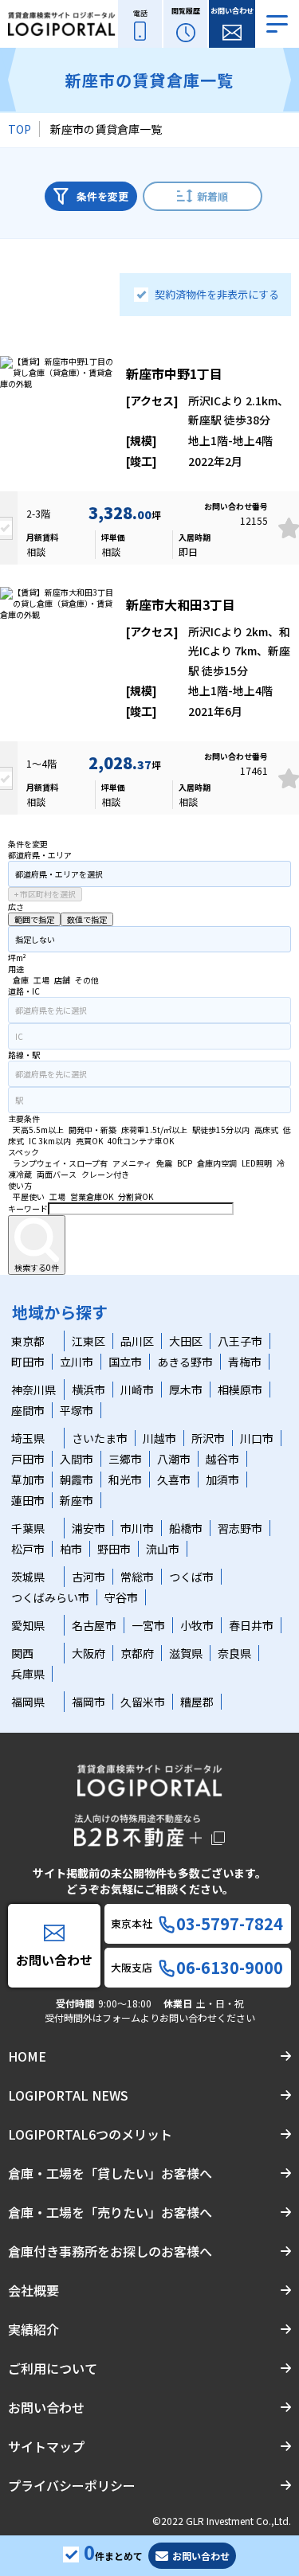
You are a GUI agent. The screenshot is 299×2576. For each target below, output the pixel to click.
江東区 (89, 1341)
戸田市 (28, 1459)
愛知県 (28, 1625)
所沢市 (208, 1438)
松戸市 (28, 1549)
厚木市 (186, 1390)
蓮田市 (28, 1500)
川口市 (257, 1438)
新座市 (77, 1500)
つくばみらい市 (50, 1597)
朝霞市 (77, 1480)
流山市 (163, 1549)
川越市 (159, 1438)
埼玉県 (28, 1438)
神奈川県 (33, 1390)
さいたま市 (100, 1438)
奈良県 (234, 1653)
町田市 (28, 1362)
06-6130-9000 (230, 1968)
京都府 (137, 1653)
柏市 (71, 1549)
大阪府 (89, 1653)
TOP (20, 129)
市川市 (137, 1528)
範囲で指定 (34, 919)
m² (21, 958)
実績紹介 (33, 2329)
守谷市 (121, 1597)
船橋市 (186, 1528)
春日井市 (251, 1625)
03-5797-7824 (230, 1924)
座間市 (28, 1410)
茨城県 (28, 1577)
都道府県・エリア (40, 855)
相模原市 (240, 1390)
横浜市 (89, 1390)
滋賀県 (186, 1653)
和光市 (125, 1480)
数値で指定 (87, 919)
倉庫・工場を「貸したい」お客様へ (110, 2173)
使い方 (20, 1185)
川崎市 (137, 1390)
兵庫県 (28, 1674)
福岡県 (28, 1702)
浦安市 (89, 1528)
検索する (37, 1267)
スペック (24, 1152)
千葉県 (28, 1528)
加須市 (222, 1480)
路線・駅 (24, 1055)
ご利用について (53, 2368)
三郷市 (125, 1459)
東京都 (28, 1341)
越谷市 (222, 1459)
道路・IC (24, 991)
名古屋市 (94, 1625)
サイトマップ (46, 2446)
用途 (16, 969)
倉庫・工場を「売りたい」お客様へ (110, 2212)
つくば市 (191, 1577)
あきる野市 (185, 1362)
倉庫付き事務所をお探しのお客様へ (110, 2251)
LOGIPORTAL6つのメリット (90, 2134)
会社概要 (33, 2290)
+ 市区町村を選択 (45, 894)
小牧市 (197, 1625)
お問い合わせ (46, 2407)
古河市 (89, 1577)
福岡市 (89, 1702)
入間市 (77, 1459)
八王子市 (240, 1341)
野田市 (114, 1549)
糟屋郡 (197, 1702)
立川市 (77, 1362)
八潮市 (174, 1459)
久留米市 (143, 1702)
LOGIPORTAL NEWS (68, 2095)
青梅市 (245, 1362)
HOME (27, 2056)
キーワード (28, 1208)
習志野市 (240, 1528)
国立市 (125, 1362)
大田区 (186, 1341)
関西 (22, 1653)
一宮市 (148, 1625)
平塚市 (77, 1410)
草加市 (28, 1480)
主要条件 (24, 1118)
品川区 (137, 1341)
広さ (16, 907)
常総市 (137, 1577)
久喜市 (174, 1480)
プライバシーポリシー (72, 2485)
